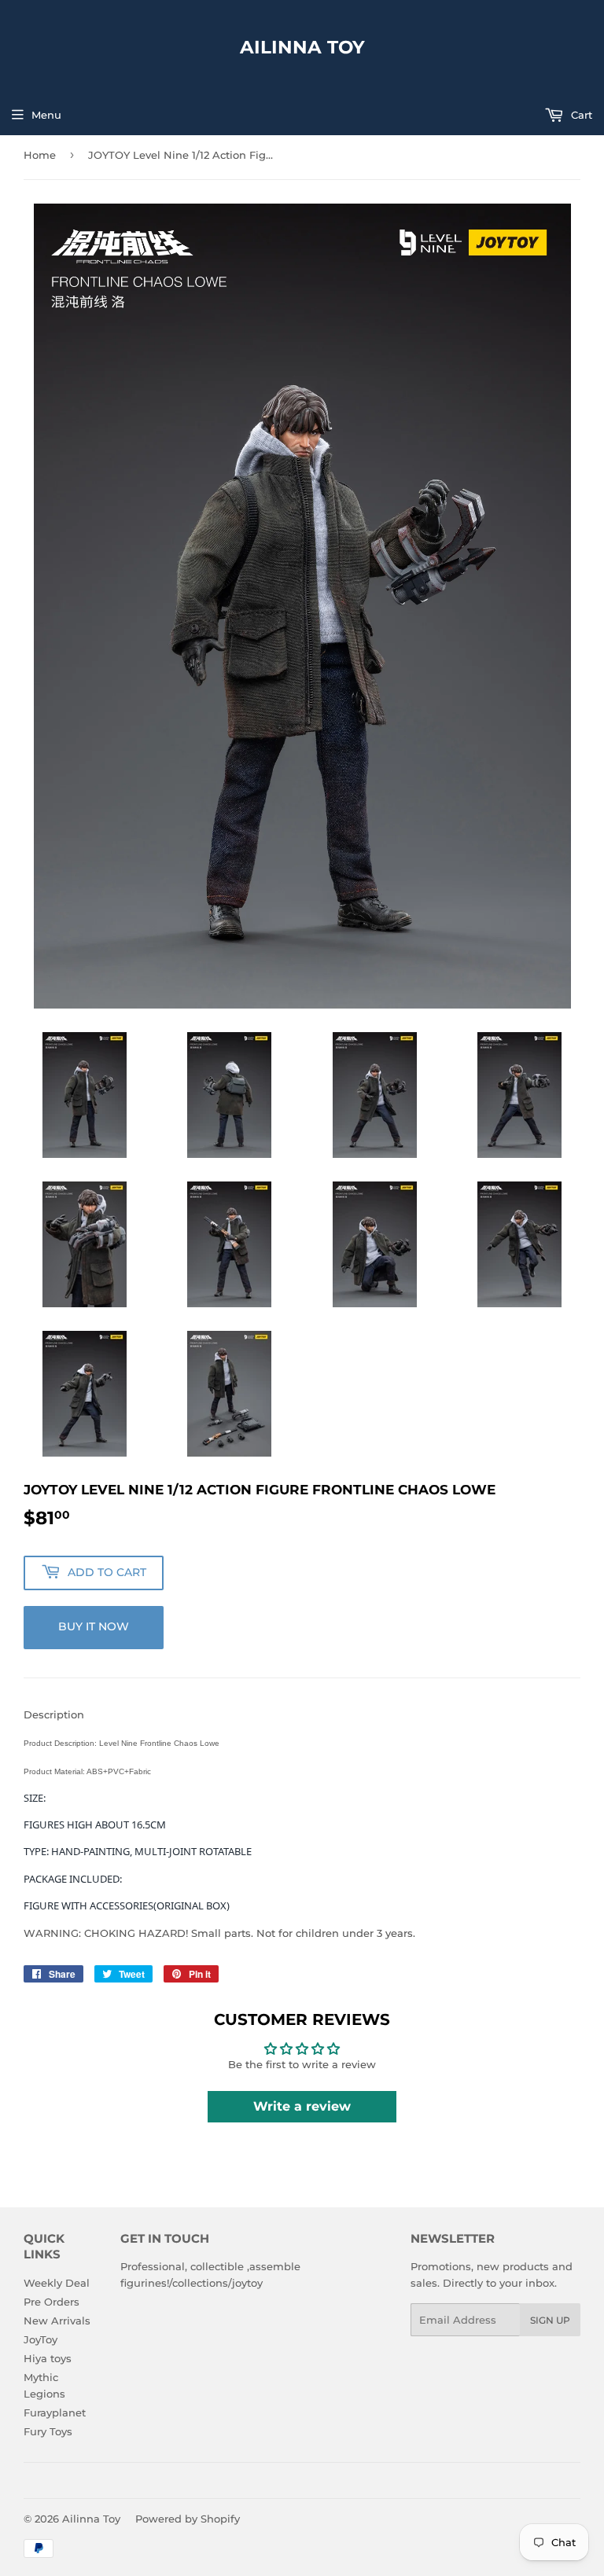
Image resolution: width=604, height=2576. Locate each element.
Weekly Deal (57, 2283)
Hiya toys (48, 2358)
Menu (46, 115)
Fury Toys (48, 2431)
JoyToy (41, 2339)
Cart (580, 115)
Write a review (302, 2106)
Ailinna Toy (302, 47)
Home (40, 155)
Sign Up (550, 2320)
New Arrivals (57, 2321)
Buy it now (94, 1626)
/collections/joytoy (216, 2283)
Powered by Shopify (188, 2519)
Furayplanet (55, 2412)
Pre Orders (52, 2302)
